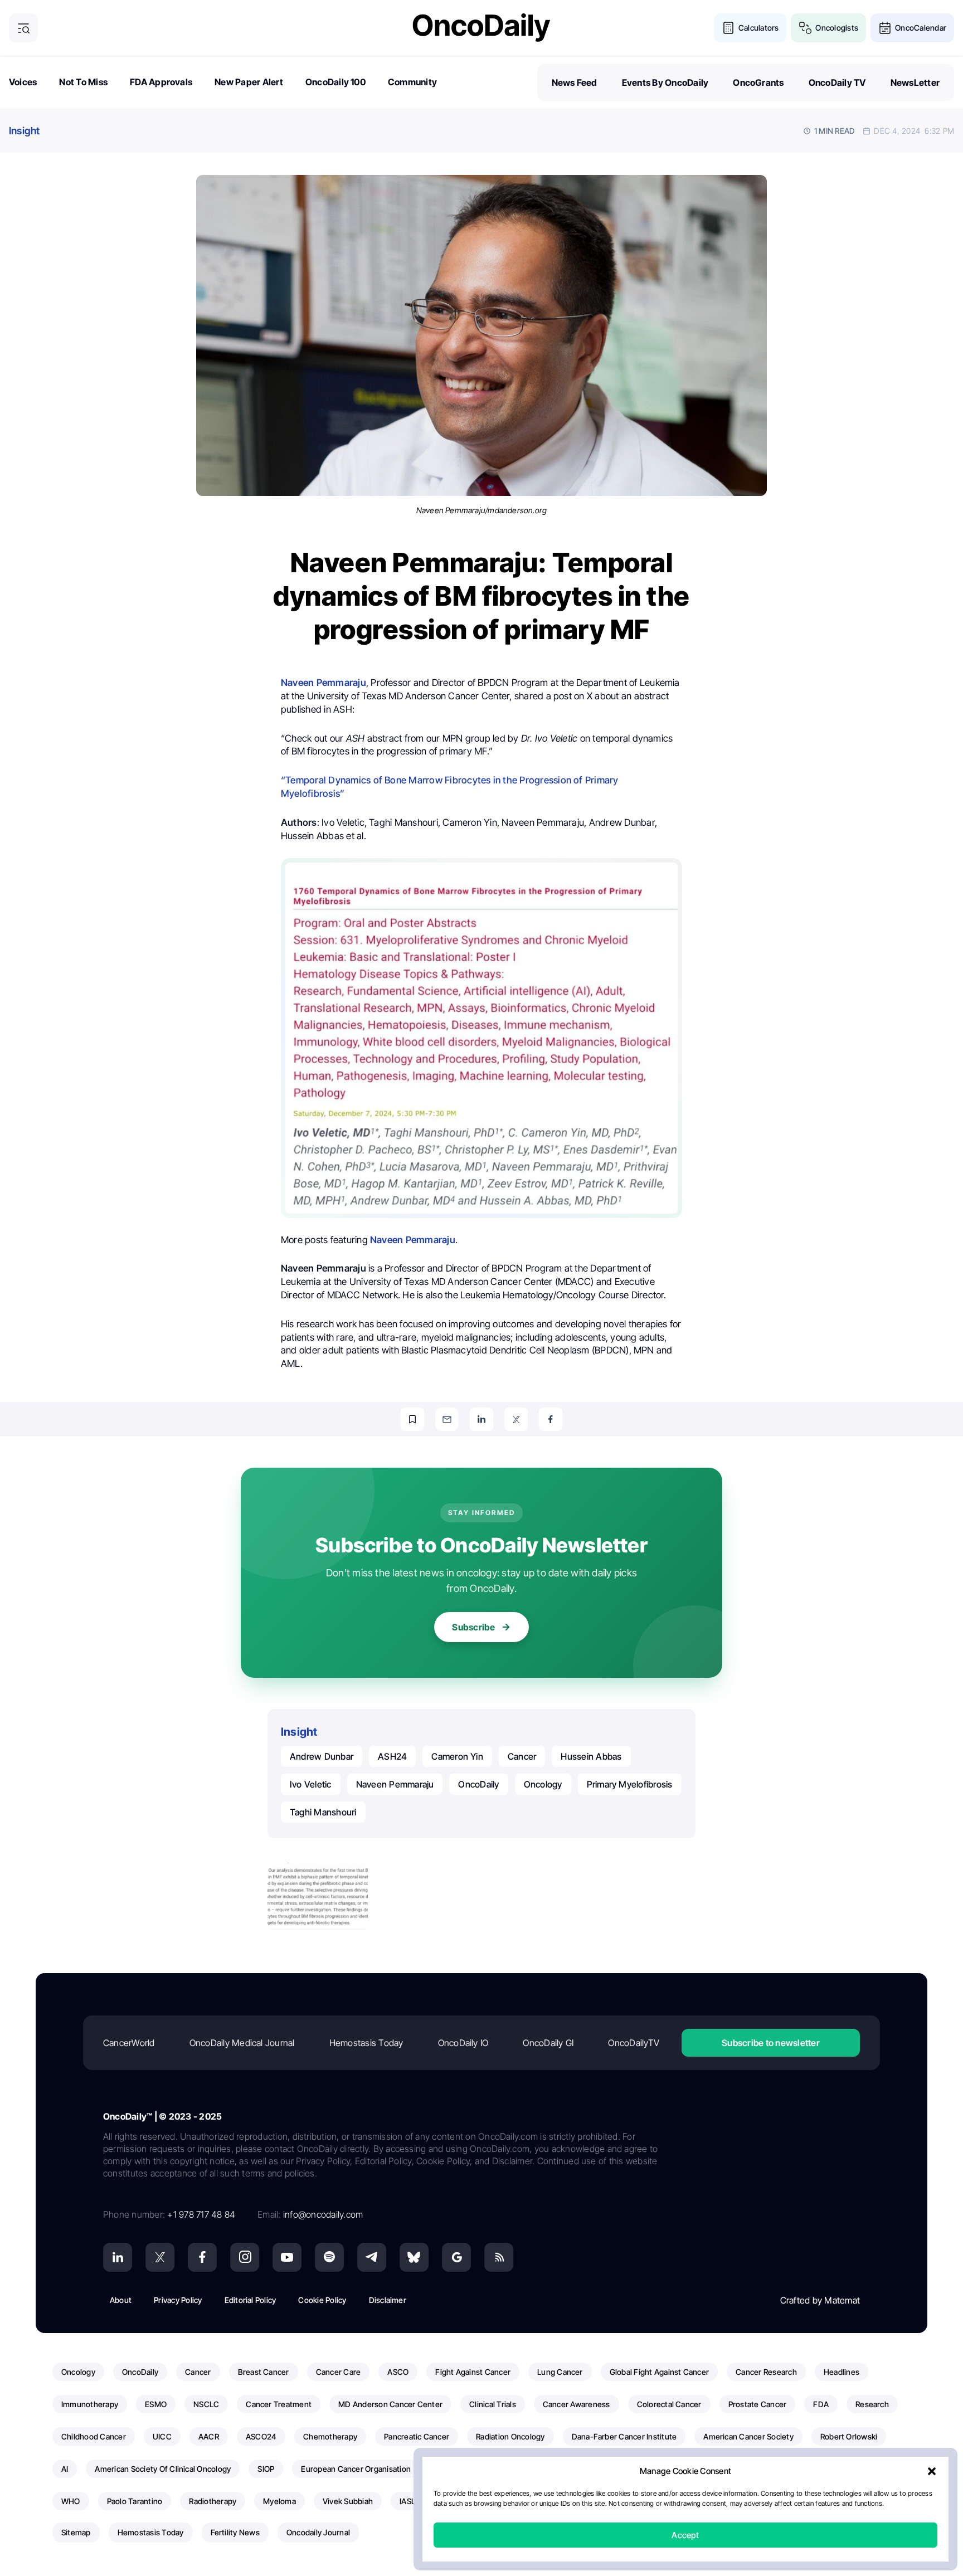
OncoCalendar (921, 28)
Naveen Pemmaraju (395, 1784)
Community (412, 82)
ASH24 (392, 1756)
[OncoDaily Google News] (456, 2257)
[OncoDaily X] (160, 2257)
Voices (23, 82)
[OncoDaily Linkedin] (118, 2257)
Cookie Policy (322, 2300)
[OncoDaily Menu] (23, 28)
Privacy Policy (178, 2300)
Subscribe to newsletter (771, 2043)
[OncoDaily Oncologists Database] (805, 28)
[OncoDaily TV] (287, 2257)
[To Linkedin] (481, 1419)
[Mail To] (447, 1419)
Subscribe (473, 1627)
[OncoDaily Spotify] (329, 2257)
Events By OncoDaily (665, 82)
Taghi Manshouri (323, 1812)
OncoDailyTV (634, 2043)
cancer (522, 1756)
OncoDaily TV (837, 82)
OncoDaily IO (463, 2043)
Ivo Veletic (311, 1784)
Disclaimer (388, 2300)
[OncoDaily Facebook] (202, 2257)
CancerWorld (129, 2043)
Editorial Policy (251, 2300)
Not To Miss (83, 82)
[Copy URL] (412, 1419)
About (121, 2300)
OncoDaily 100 (335, 82)
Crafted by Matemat (820, 2300)
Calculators (759, 28)
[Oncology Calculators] (728, 28)
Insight (25, 131)
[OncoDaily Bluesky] (414, 2257)
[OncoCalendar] (885, 28)
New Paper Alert (249, 82)
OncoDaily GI (548, 2043)
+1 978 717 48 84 (201, 2214)
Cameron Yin (457, 1756)
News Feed (575, 82)
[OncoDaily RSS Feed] (499, 2257)
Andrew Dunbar (322, 1756)
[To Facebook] (551, 1419)
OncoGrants (758, 82)
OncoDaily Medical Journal (242, 2043)
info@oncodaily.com (323, 2214)
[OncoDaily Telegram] (372, 2257)
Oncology (543, 1784)
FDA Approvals (161, 82)
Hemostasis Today (366, 2043)
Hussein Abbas (591, 1756)
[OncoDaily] (481, 28)
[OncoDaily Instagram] (245, 2257)
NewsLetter (915, 82)
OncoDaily (478, 1784)
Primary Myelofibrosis (630, 1784)
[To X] (516, 1419)
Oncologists (837, 28)
